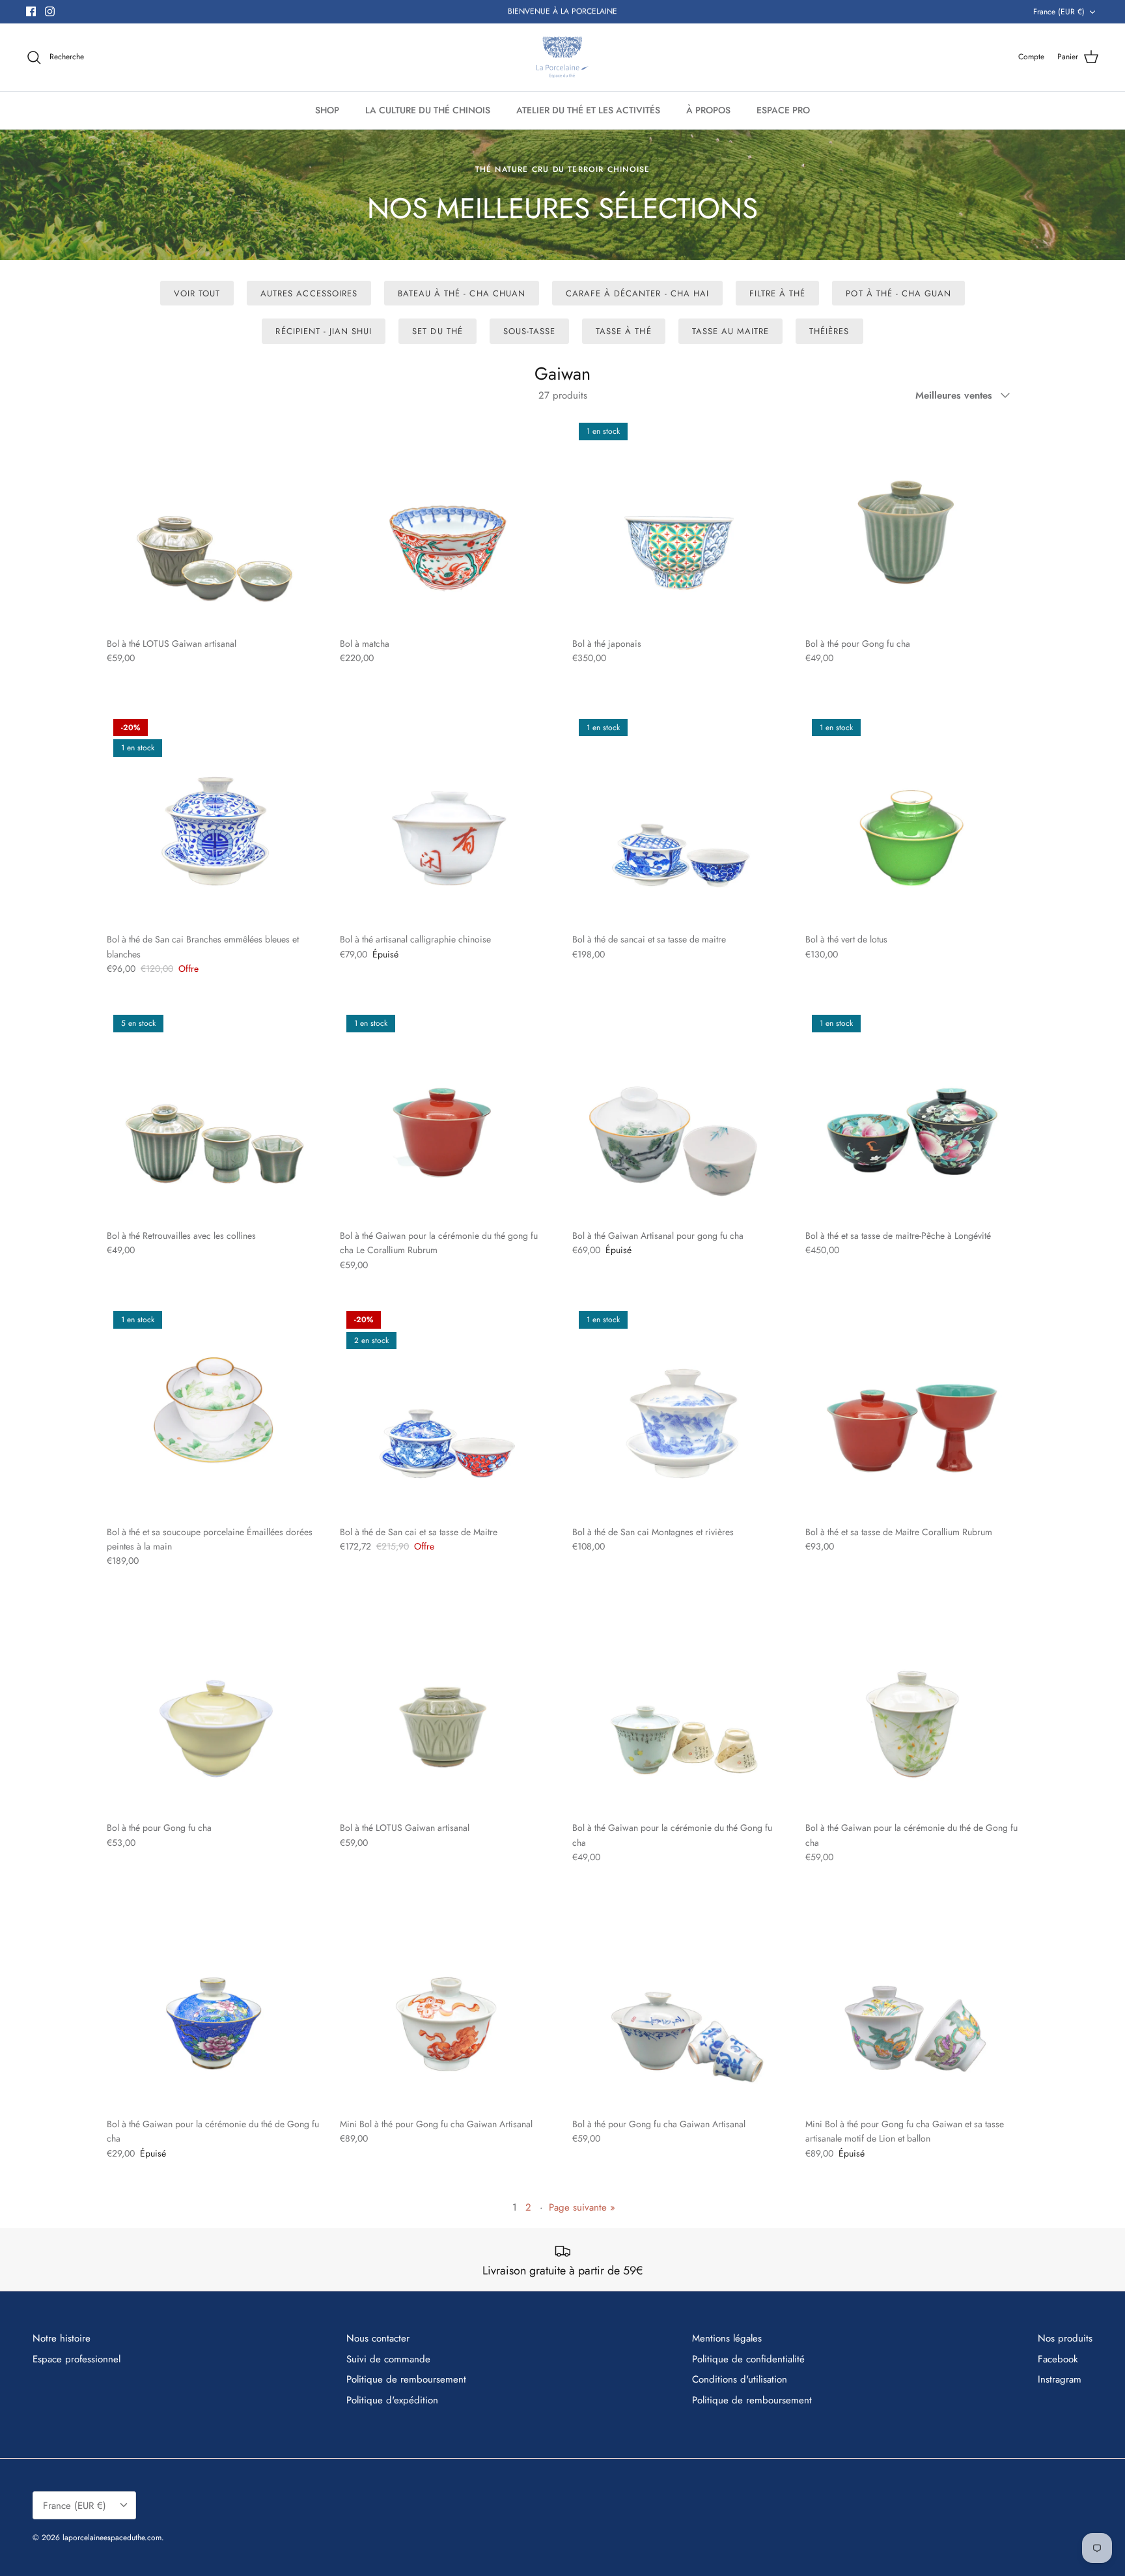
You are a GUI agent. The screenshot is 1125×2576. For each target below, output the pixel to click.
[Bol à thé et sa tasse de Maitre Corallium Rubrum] (912, 1411)
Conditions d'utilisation (740, 2379)
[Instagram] (50, 11)
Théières (829, 331)
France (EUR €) (1059, 12)
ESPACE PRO (783, 110)
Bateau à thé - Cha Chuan (462, 293)
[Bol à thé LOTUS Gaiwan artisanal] (214, 523)
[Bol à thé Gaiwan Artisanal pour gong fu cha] (679, 1115)
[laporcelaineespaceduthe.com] (562, 57)
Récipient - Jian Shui (324, 331)
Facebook (1058, 2359)
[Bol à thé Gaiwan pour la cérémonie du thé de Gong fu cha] (912, 1708)
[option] (562, 195)
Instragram (1060, 2379)
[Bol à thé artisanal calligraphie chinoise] (447, 819)
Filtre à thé (777, 293)
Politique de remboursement (406, 2379)
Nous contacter (378, 2338)
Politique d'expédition (392, 2400)
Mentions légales (727, 2338)
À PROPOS (708, 110)
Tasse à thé (623, 331)
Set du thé (437, 331)
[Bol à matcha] (447, 523)
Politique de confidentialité (748, 2359)
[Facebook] (31, 11)
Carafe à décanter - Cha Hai (637, 293)
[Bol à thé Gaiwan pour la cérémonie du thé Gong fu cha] (679, 1708)
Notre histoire (62, 2338)
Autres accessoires (309, 293)
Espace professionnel (76, 2359)
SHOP (327, 110)
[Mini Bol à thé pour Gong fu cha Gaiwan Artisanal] (447, 2003)
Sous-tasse (529, 331)
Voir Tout (197, 293)
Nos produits (1065, 2338)
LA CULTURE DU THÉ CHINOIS (428, 110)
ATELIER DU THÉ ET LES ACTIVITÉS (588, 110)
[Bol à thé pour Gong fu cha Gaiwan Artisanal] (679, 2003)
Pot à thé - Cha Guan (898, 293)
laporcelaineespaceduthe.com (112, 2538)
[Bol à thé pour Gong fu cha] (912, 523)
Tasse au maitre (731, 331)
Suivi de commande (388, 2359)
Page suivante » (582, 2207)
